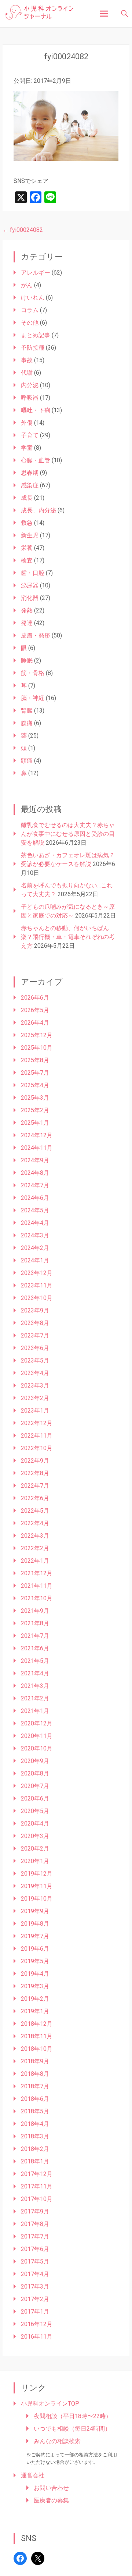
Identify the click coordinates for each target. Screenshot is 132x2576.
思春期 (30, 473)
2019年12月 (37, 1874)
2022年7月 (35, 1486)
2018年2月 (35, 2149)
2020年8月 (35, 1773)
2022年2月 (35, 1548)
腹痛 (27, 723)
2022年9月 (35, 1461)
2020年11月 (37, 1736)
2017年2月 (35, 2299)
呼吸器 (30, 398)
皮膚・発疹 (36, 635)
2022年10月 (37, 1448)
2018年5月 (35, 2111)
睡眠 (27, 660)
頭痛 (27, 761)
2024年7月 (35, 1185)
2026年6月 (35, 998)
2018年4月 (35, 2124)
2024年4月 (35, 1223)
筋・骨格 (33, 673)
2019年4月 (35, 1974)
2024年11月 (37, 1148)
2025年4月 (35, 1085)
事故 (27, 360)
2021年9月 (35, 1611)
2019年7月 (35, 1936)
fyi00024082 (23, 230)
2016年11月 (37, 2337)
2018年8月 (35, 2074)
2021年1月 (35, 1711)
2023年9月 (35, 1310)
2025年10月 (37, 1048)
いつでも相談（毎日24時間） (72, 2429)
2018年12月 (37, 2024)
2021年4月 (35, 1673)
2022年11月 (37, 1436)
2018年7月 (35, 2086)
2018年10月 (37, 2049)
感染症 (30, 485)
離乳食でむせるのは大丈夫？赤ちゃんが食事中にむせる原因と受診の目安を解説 (68, 834)
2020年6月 (35, 1798)
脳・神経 (33, 698)
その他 (30, 323)
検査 (27, 560)
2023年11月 (37, 1285)
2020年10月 (37, 1748)
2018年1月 (35, 2161)
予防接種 (33, 348)
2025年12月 (37, 1035)
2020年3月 (35, 1836)
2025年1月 (35, 1123)
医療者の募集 (51, 2500)
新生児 (30, 535)
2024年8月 (35, 1173)
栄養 (27, 548)
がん (27, 285)
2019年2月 (35, 1999)
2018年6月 (35, 2099)
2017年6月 (35, 2249)
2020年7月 (35, 1786)
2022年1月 (35, 1561)
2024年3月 (35, 1235)
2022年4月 (35, 1523)
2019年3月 (35, 1986)
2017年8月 (35, 2224)
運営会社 (33, 2475)
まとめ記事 (36, 335)
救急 (27, 523)
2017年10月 (37, 2199)
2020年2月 (35, 1849)
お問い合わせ (51, 2488)
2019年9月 (35, 1911)
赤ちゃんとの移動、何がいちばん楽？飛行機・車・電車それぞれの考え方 (68, 937)
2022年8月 (35, 1473)
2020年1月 (35, 1861)
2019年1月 (35, 2011)
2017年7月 (35, 2236)
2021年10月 (37, 1598)
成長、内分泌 (38, 510)
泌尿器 (30, 585)
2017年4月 (35, 2274)
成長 (27, 498)
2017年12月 (37, 2174)
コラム (30, 310)
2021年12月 (37, 1573)
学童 (27, 448)
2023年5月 (35, 1361)
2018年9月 (35, 2061)
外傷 (27, 423)
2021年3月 (35, 1686)
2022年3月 (35, 1536)
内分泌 (30, 385)
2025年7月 (35, 1073)
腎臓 (27, 711)
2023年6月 (35, 1348)
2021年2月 (35, 1698)
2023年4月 (35, 1373)
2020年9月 (35, 1761)
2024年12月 (37, 1135)
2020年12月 (37, 1723)
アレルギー (36, 273)
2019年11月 (37, 1886)
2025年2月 (35, 1110)
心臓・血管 (36, 460)
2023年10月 (37, 1298)
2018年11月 (37, 2036)
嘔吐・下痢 (36, 410)
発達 (27, 623)
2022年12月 (37, 1423)
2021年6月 (35, 1648)
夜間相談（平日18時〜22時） (73, 2416)
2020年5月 (35, 1811)
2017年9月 (35, 2211)
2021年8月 (35, 1623)
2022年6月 (35, 1498)
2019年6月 (35, 1949)
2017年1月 (35, 2312)
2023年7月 (35, 1335)
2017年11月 (37, 2186)
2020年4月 (35, 1824)
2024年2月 (35, 1248)
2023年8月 (35, 1323)
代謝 (27, 373)
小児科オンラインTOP (50, 2404)
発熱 (27, 610)
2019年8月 (35, 1924)
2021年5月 (35, 1661)
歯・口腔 (33, 573)
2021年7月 (35, 1636)
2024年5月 (35, 1210)
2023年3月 (35, 1386)
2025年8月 (35, 1060)
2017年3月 (35, 2287)
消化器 (30, 598)
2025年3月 (35, 1098)
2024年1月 (35, 1260)
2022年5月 (35, 1511)
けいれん (33, 298)
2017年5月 (35, 2261)
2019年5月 (35, 1961)
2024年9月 (35, 1160)
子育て (30, 435)
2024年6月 (35, 1198)
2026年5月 (35, 1010)
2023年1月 (35, 1411)
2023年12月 (37, 1273)
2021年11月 (37, 1586)
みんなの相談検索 (57, 2441)
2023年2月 (35, 1398)
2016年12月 (37, 2324)
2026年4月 (35, 1023)
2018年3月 (35, 2136)
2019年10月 (37, 1899)
